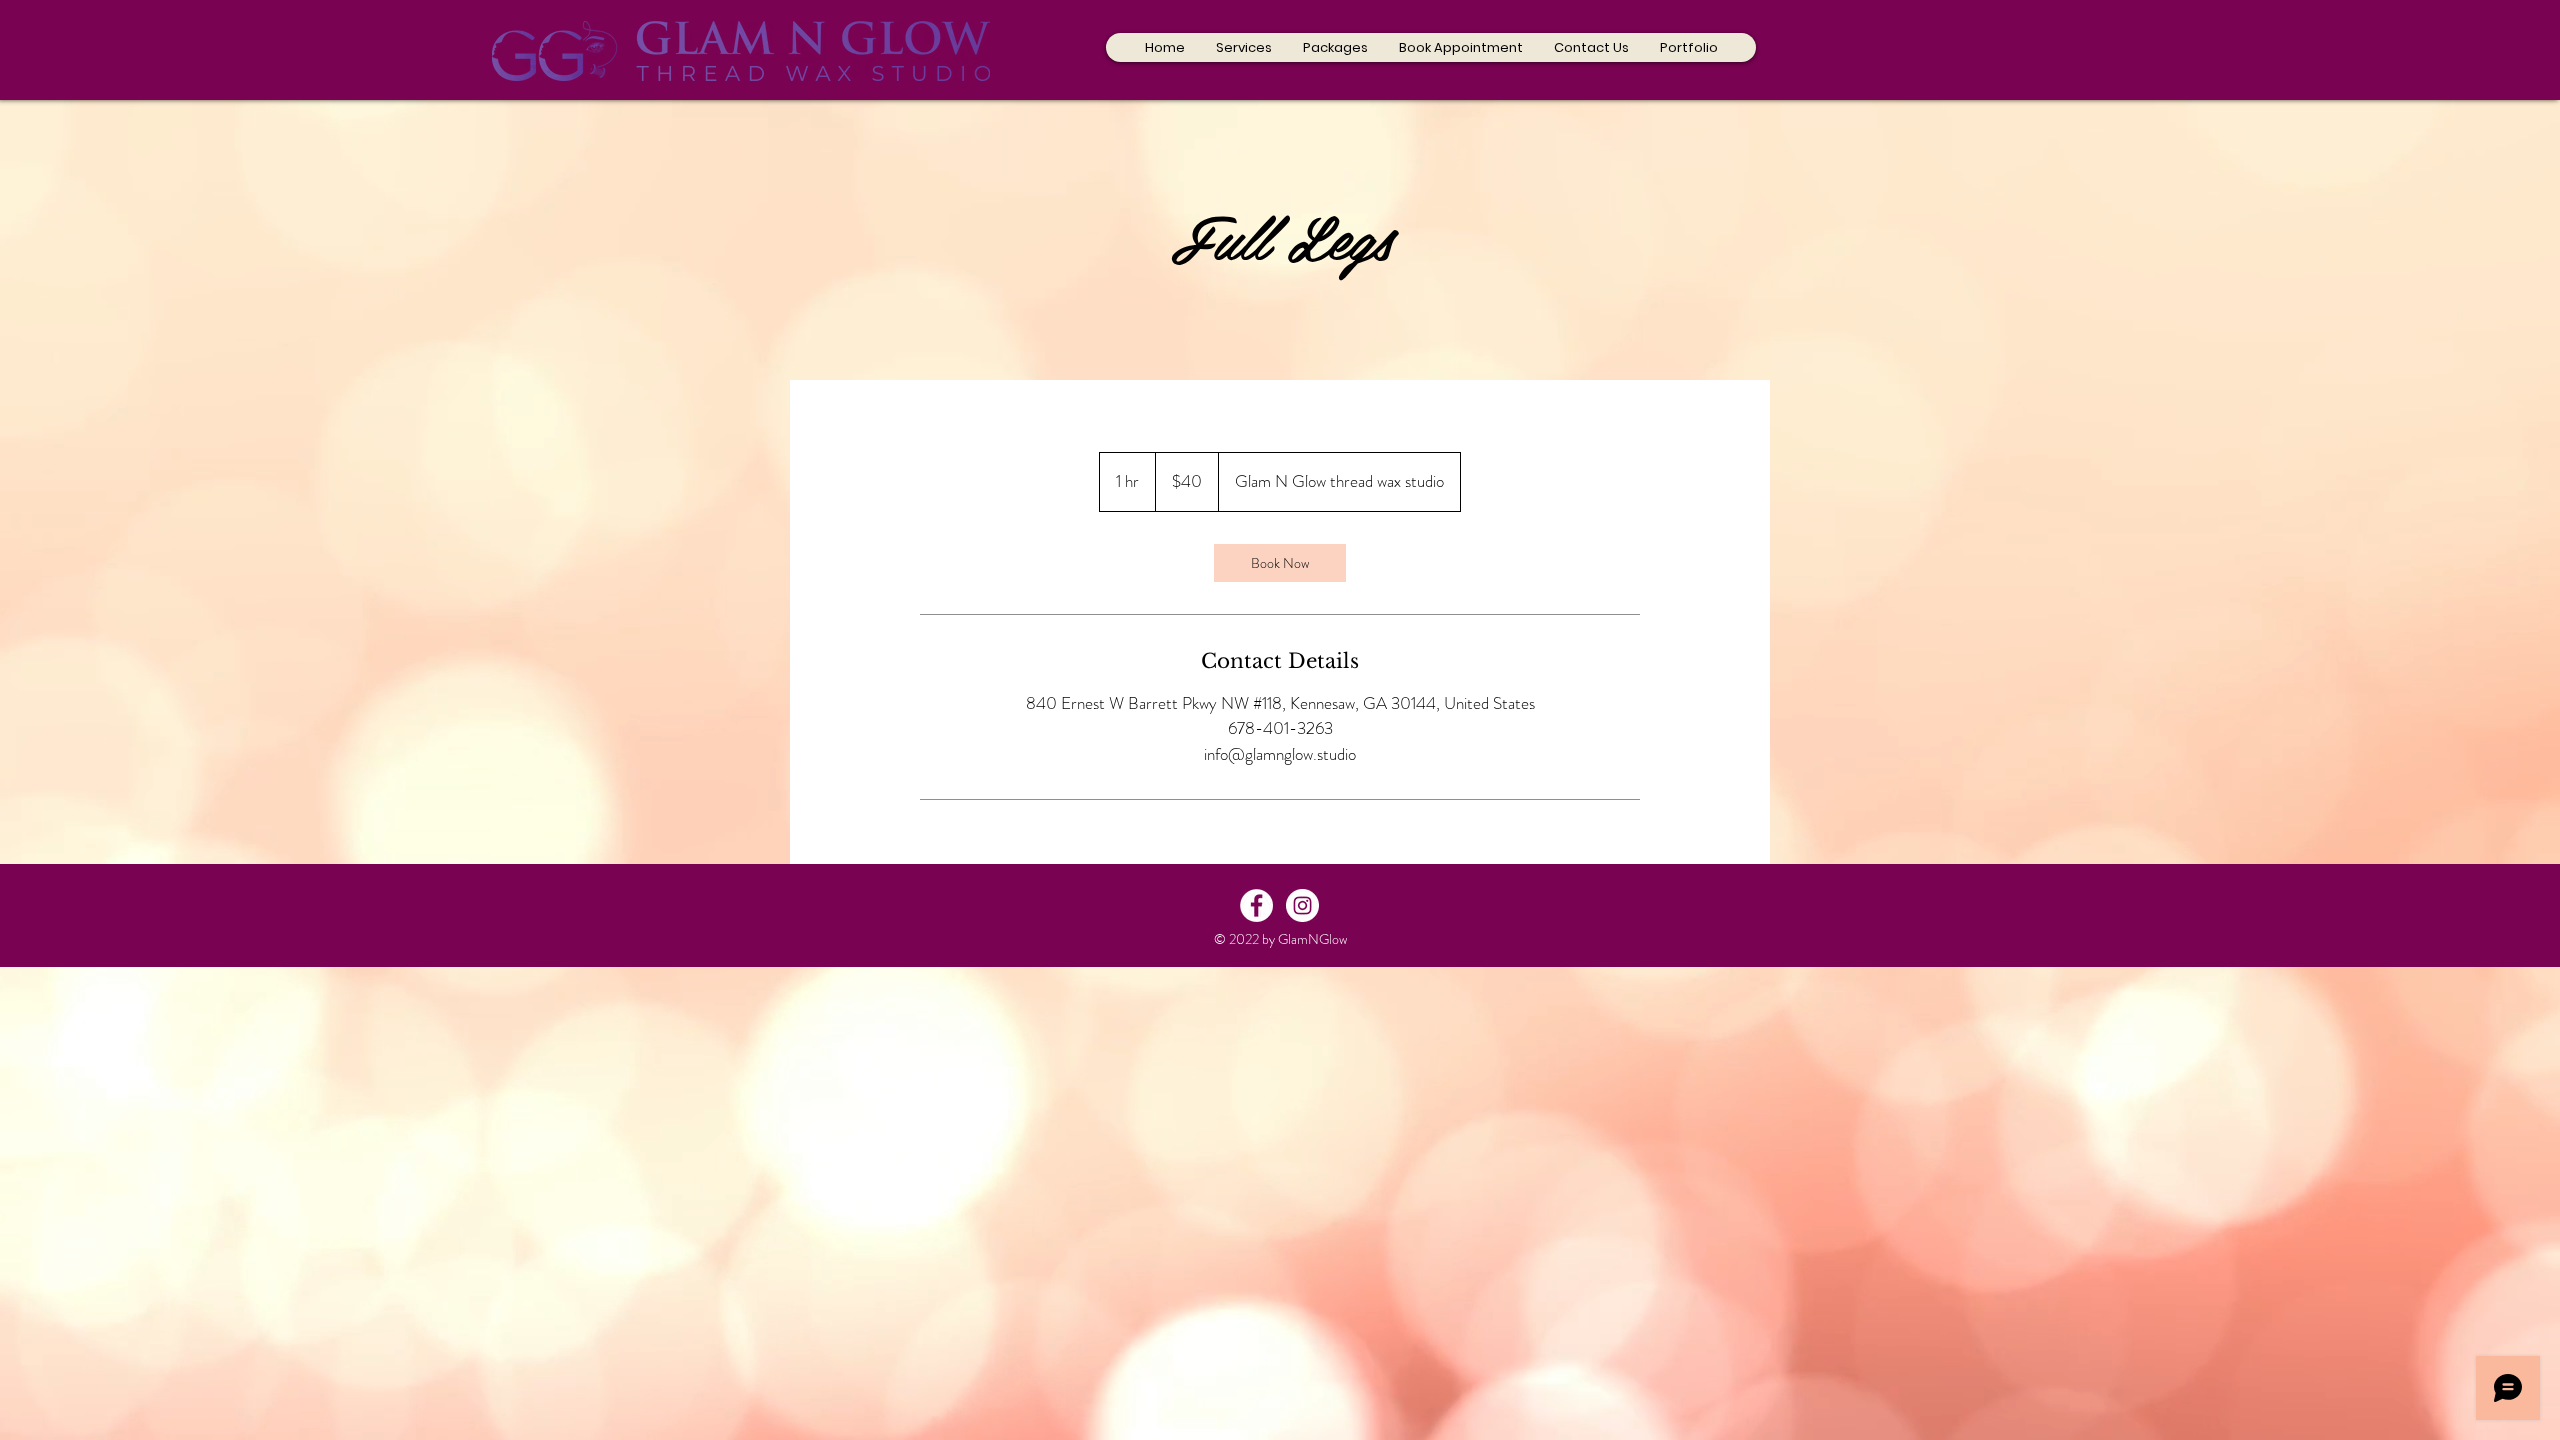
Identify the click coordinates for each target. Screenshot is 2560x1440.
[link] (1280, 563)
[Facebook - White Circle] (1256, 905)
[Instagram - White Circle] (1302, 905)
